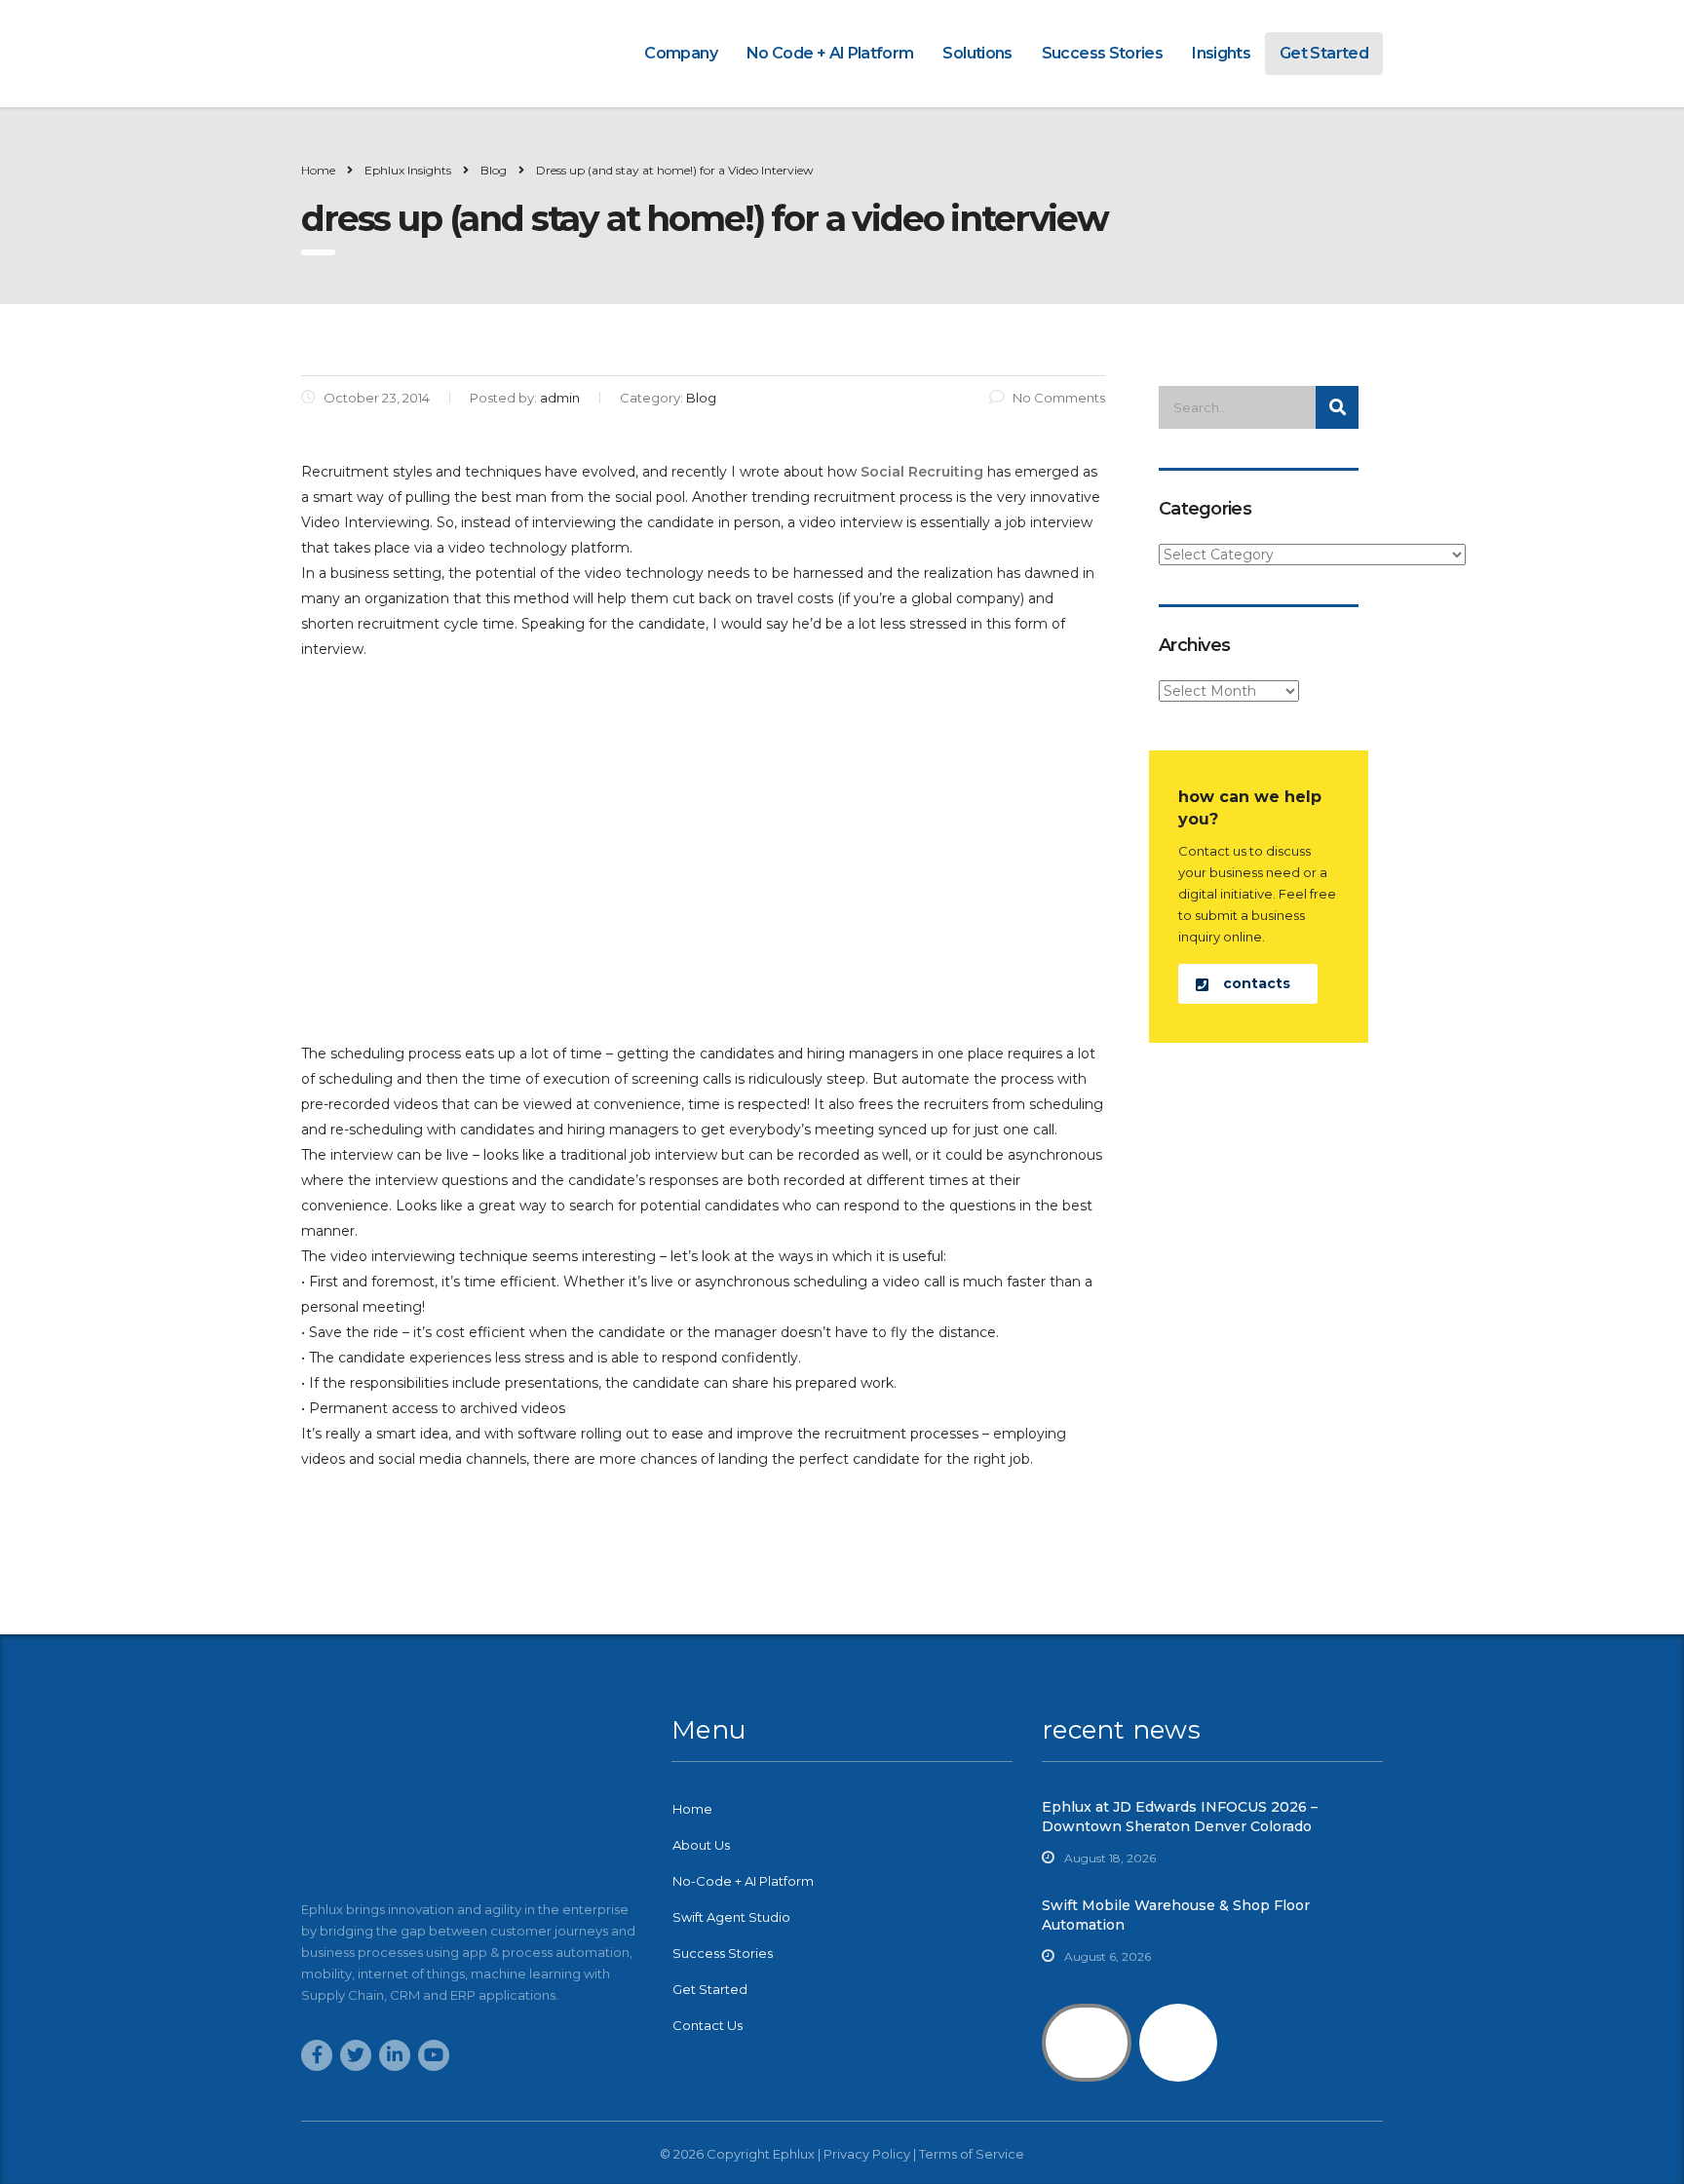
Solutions (977, 53)
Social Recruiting (922, 472)
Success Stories (1102, 53)
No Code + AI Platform (830, 53)
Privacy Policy (867, 2154)
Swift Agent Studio (731, 1917)
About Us (701, 1845)
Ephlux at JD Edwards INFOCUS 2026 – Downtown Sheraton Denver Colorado (1180, 1817)
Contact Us (708, 2025)
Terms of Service (972, 2154)
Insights (1221, 53)
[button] (1248, 984)
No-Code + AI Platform (743, 1881)
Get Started (1324, 53)
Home (318, 170)
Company (681, 53)
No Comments (1059, 398)
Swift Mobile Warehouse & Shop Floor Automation (1176, 1915)
